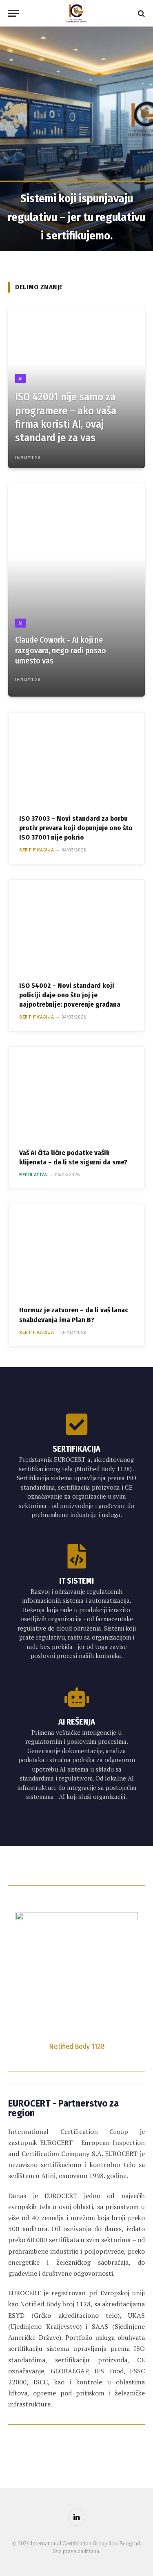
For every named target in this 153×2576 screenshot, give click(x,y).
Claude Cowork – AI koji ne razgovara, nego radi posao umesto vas (61, 650)
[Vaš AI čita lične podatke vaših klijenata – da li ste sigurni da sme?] (76, 1092)
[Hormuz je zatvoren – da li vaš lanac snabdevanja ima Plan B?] (76, 1249)
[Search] (141, 13)
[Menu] (13, 13)
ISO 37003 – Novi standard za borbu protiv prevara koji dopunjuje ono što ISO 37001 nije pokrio (76, 828)
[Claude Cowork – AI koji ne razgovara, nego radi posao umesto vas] (76, 590)
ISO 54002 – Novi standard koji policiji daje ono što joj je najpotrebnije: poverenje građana (70, 995)
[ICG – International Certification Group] (76, 13)
